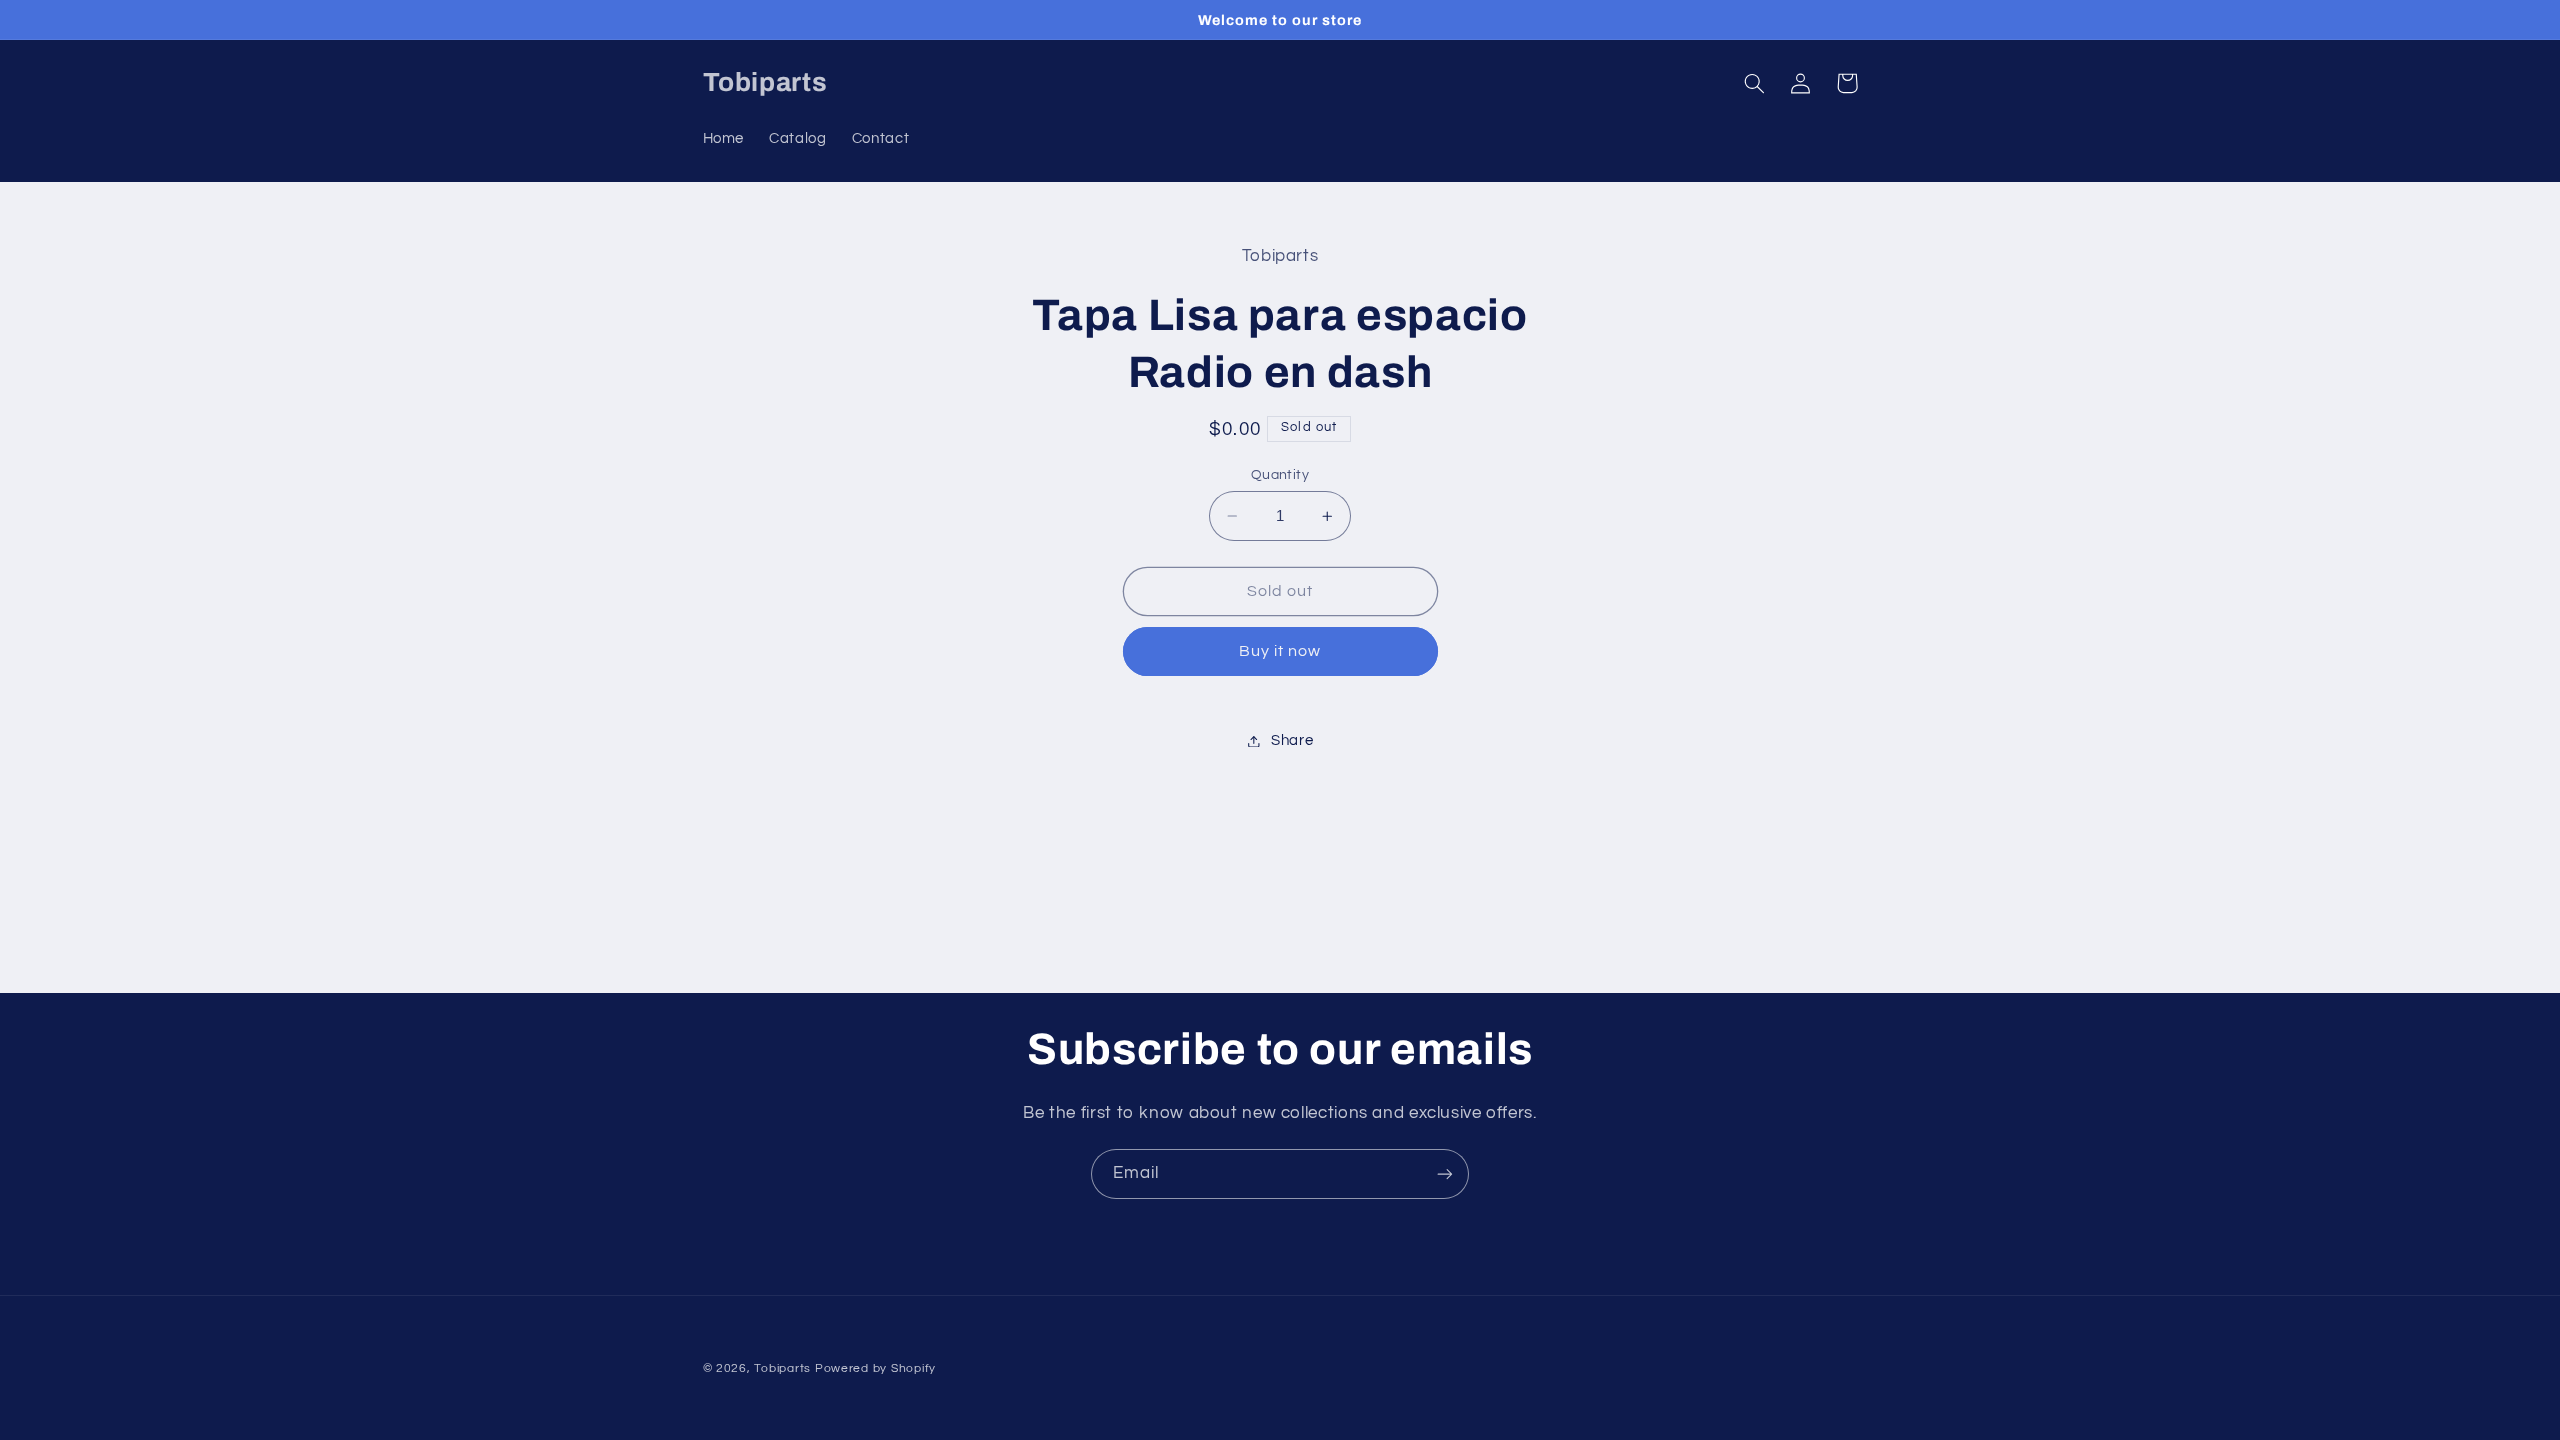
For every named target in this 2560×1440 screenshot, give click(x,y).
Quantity (1280, 475)
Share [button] (1292, 740)
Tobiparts (782, 1368)
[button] (1755, 83)
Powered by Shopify (875, 1368)
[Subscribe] (1445, 1173)
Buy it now (1280, 651)
